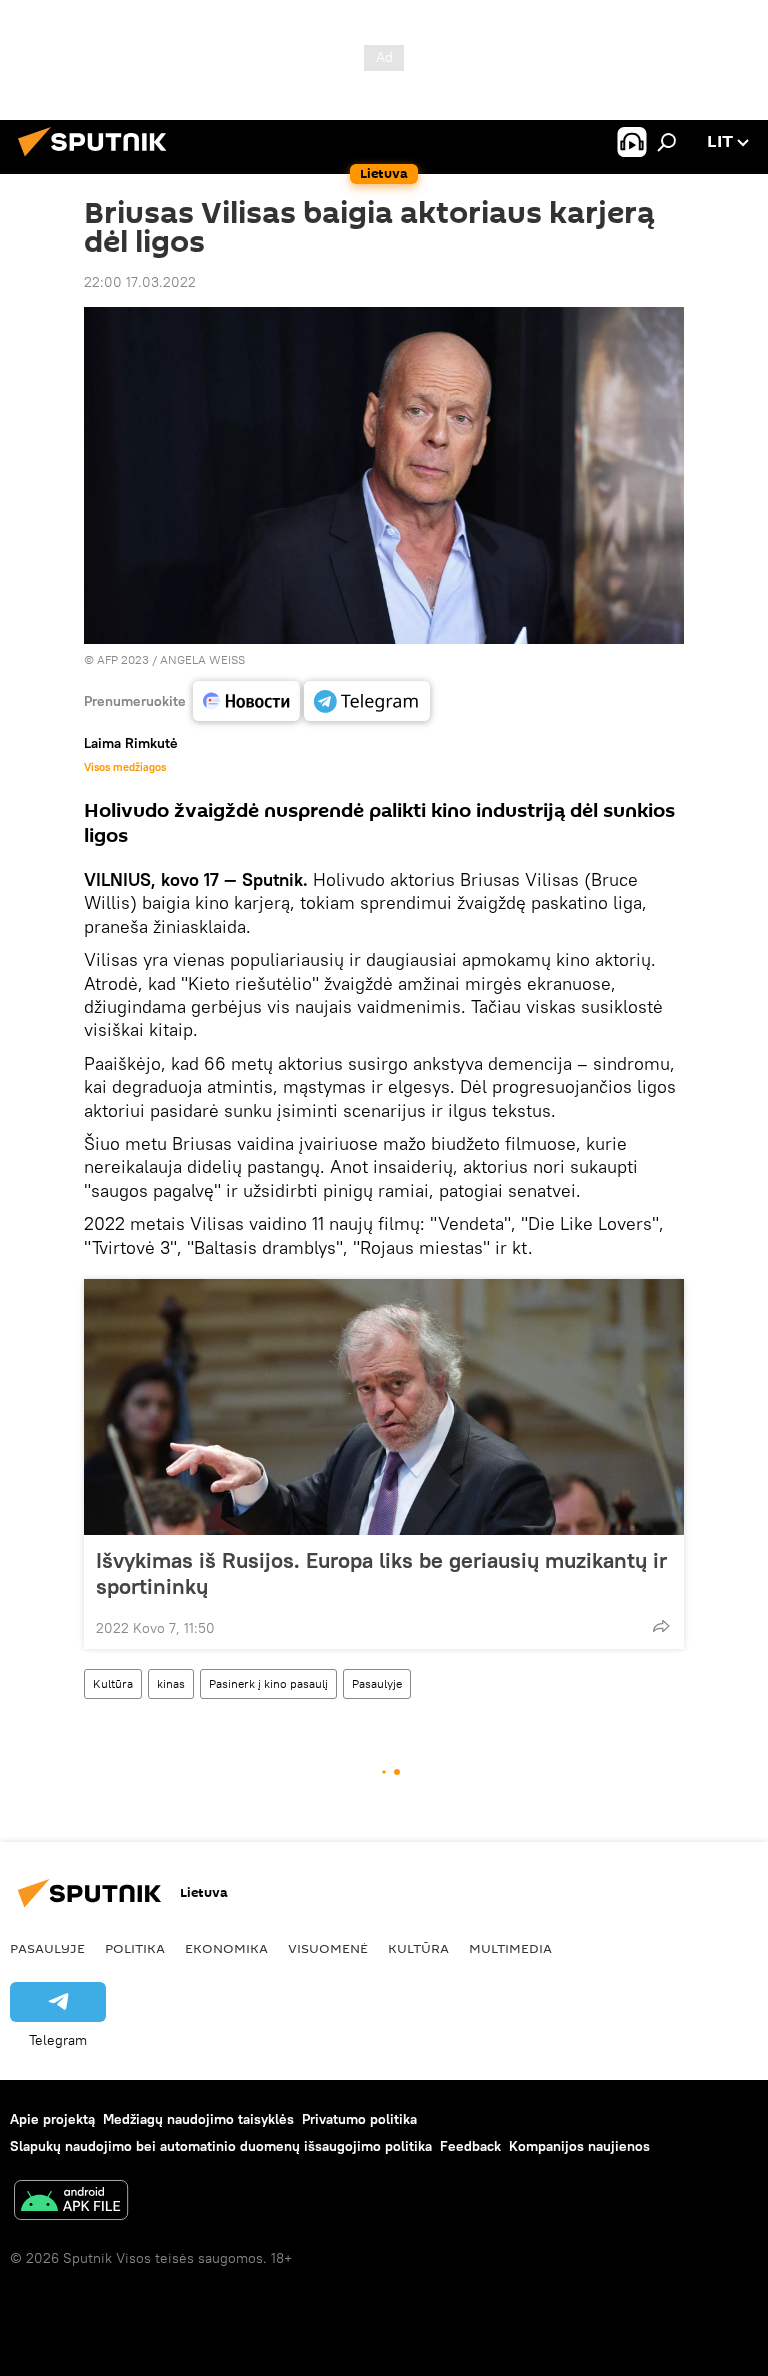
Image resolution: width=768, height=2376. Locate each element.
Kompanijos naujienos (579, 2146)
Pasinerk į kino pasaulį (268, 1683)
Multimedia (510, 1948)
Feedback (470, 2146)
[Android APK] (71, 2202)
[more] (661, 1626)
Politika (135, 1948)
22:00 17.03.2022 (140, 282)
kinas (171, 1683)
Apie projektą (52, 2119)
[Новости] (246, 701)
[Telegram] (367, 701)
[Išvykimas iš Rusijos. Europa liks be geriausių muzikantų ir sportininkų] (384, 1407)
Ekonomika (226, 1948)
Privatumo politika (359, 2119)
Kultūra (113, 1683)
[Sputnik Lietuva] (98, 159)
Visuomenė (328, 1948)
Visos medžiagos (125, 767)
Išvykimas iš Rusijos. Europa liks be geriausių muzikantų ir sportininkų (381, 1573)
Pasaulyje (377, 1683)
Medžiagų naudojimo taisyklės (198, 2119)
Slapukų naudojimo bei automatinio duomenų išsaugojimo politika (221, 2146)
